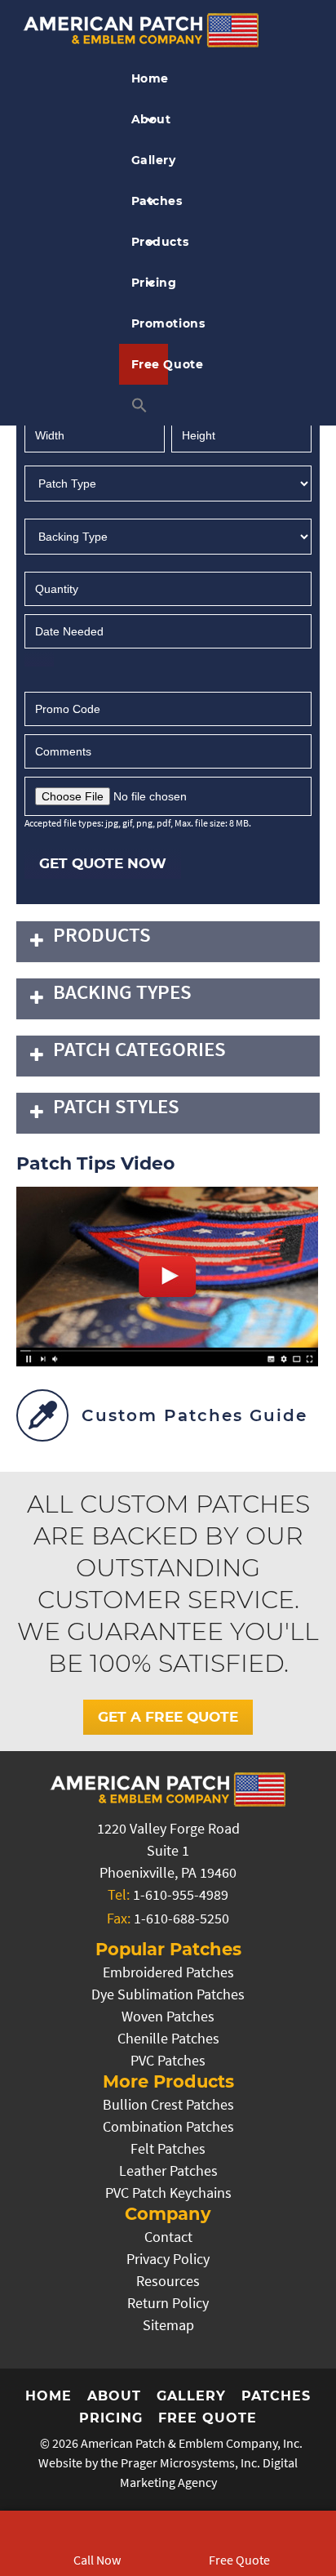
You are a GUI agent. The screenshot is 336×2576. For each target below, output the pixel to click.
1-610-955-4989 (181, 1894)
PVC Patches (168, 2060)
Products (150, 242)
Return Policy (168, 2303)
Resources (168, 2281)
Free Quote (150, 364)
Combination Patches (168, 2126)
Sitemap (168, 2325)
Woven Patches (168, 2016)
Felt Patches (168, 2148)
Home (150, 78)
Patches (150, 201)
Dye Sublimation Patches (168, 1994)
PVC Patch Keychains (168, 2193)
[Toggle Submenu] (37, 942)
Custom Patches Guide (195, 1415)
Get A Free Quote (168, 1717)
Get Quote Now (103, 863)
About (150, 119)
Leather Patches (168, 2170)
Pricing (150, 283)
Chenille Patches (168, 2038)
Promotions (150, 323)
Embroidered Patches (168, 1972)
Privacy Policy (168, 2259)
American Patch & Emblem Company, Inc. (192, 2443)
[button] (144, 405)
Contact (168, 2237)
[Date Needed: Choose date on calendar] (39, 659)
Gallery (150, 160)
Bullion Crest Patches (168, 2104)
